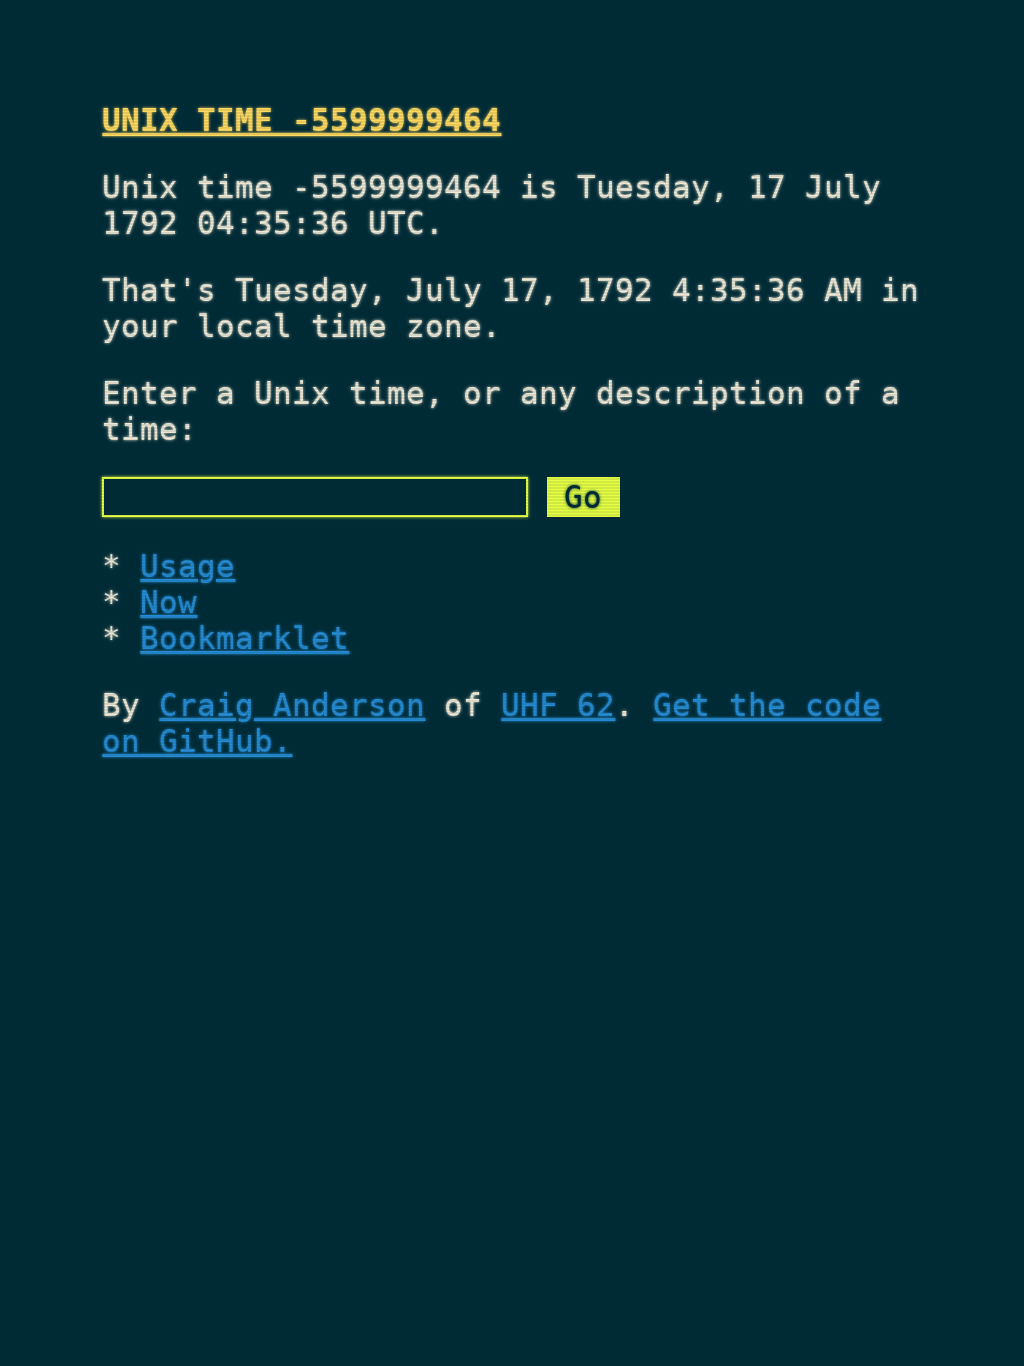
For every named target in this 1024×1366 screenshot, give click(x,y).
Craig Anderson (292, 705)
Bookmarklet (244, 638)
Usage (187, 566)
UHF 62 (558, 705)
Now (168, 602)
